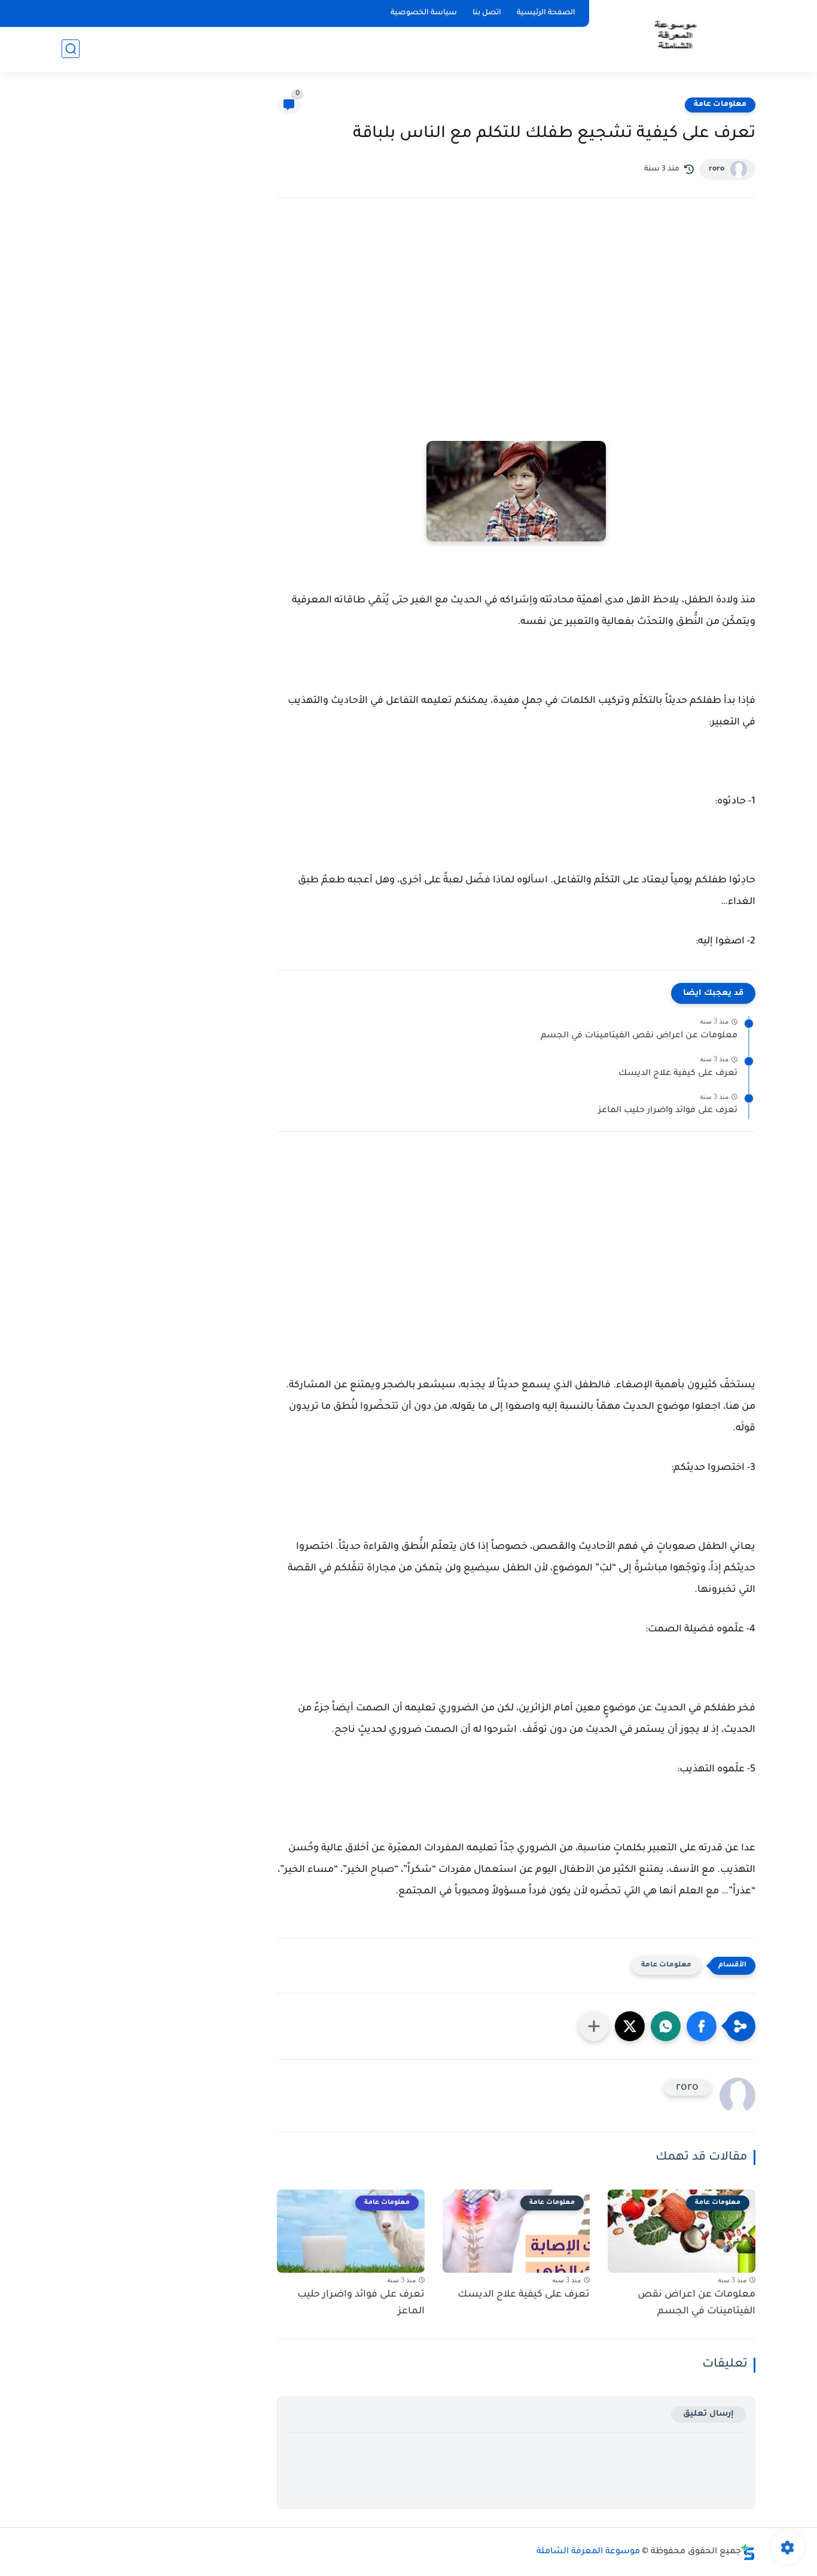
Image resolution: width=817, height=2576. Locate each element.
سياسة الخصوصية (424, 13)
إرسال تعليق (708, 2414)
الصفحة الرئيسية (546, 13)
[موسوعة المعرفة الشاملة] (674, 35)
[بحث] (71, 49)
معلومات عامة (720, 105)
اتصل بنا (487, 13)
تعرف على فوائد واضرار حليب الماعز (668, 1111)
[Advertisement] (516, 312)
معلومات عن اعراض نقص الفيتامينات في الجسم (639, 1036)
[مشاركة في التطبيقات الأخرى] (594, 2026)
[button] (702, 2026)
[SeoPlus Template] (748, 2552)
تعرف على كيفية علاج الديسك (678, 1074)
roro (717, 169)
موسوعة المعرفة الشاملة (588, 2552)
